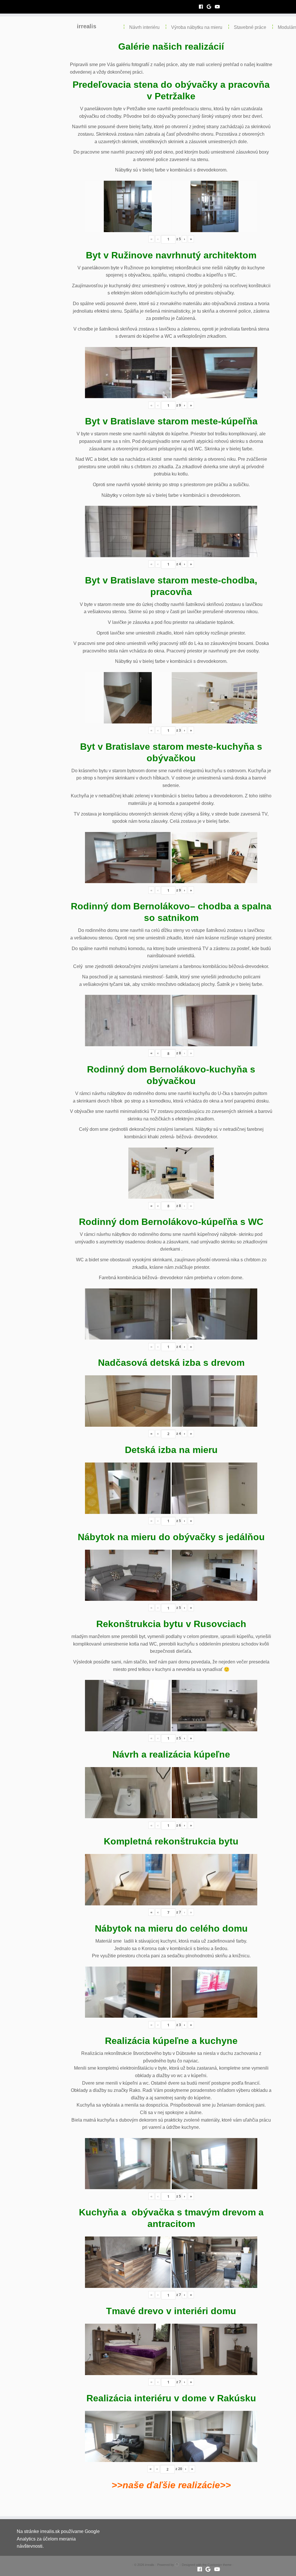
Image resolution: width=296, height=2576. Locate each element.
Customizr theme (220, 2565)
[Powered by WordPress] (177, 2564)
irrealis (87, 26)
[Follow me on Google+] (211, 7)
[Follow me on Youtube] (219, 7)
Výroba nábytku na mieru (197, 27)
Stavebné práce (250, 27)
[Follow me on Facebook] (203, 7)
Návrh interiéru (144, 27)
